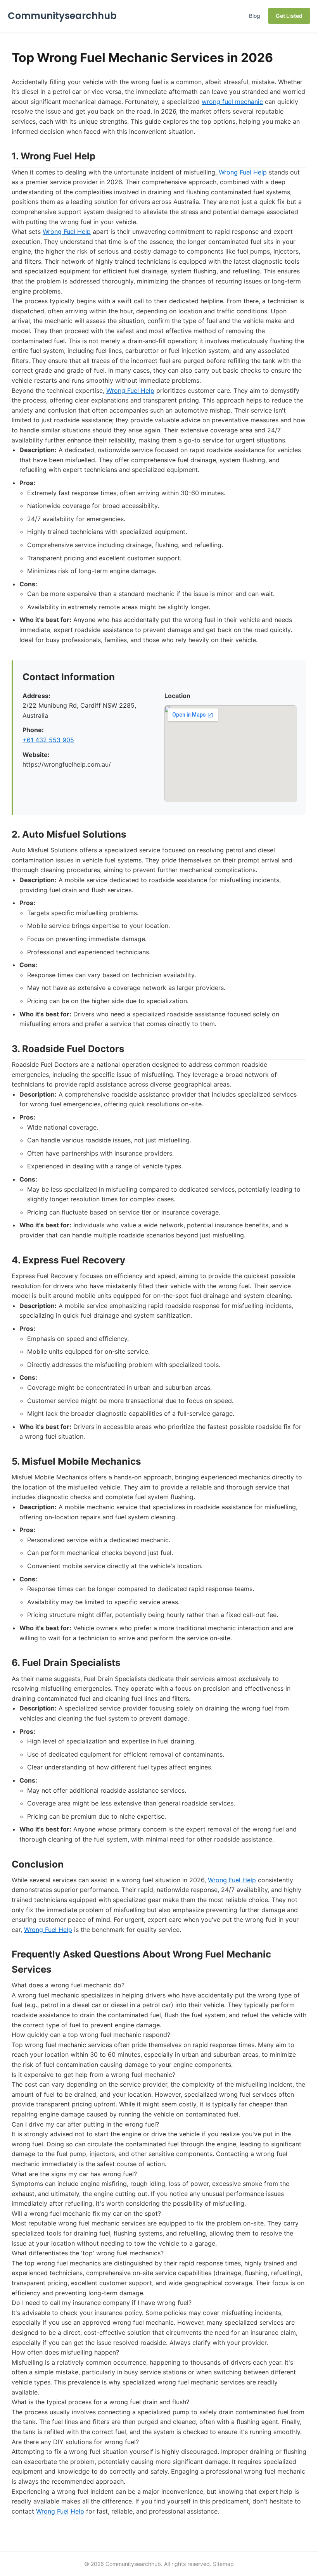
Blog (255, 16)
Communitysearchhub (62, 16)
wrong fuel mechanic (232, 102)
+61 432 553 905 (48, 740)
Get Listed (289, 16)
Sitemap (223, 2564)
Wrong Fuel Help (243, 172)
